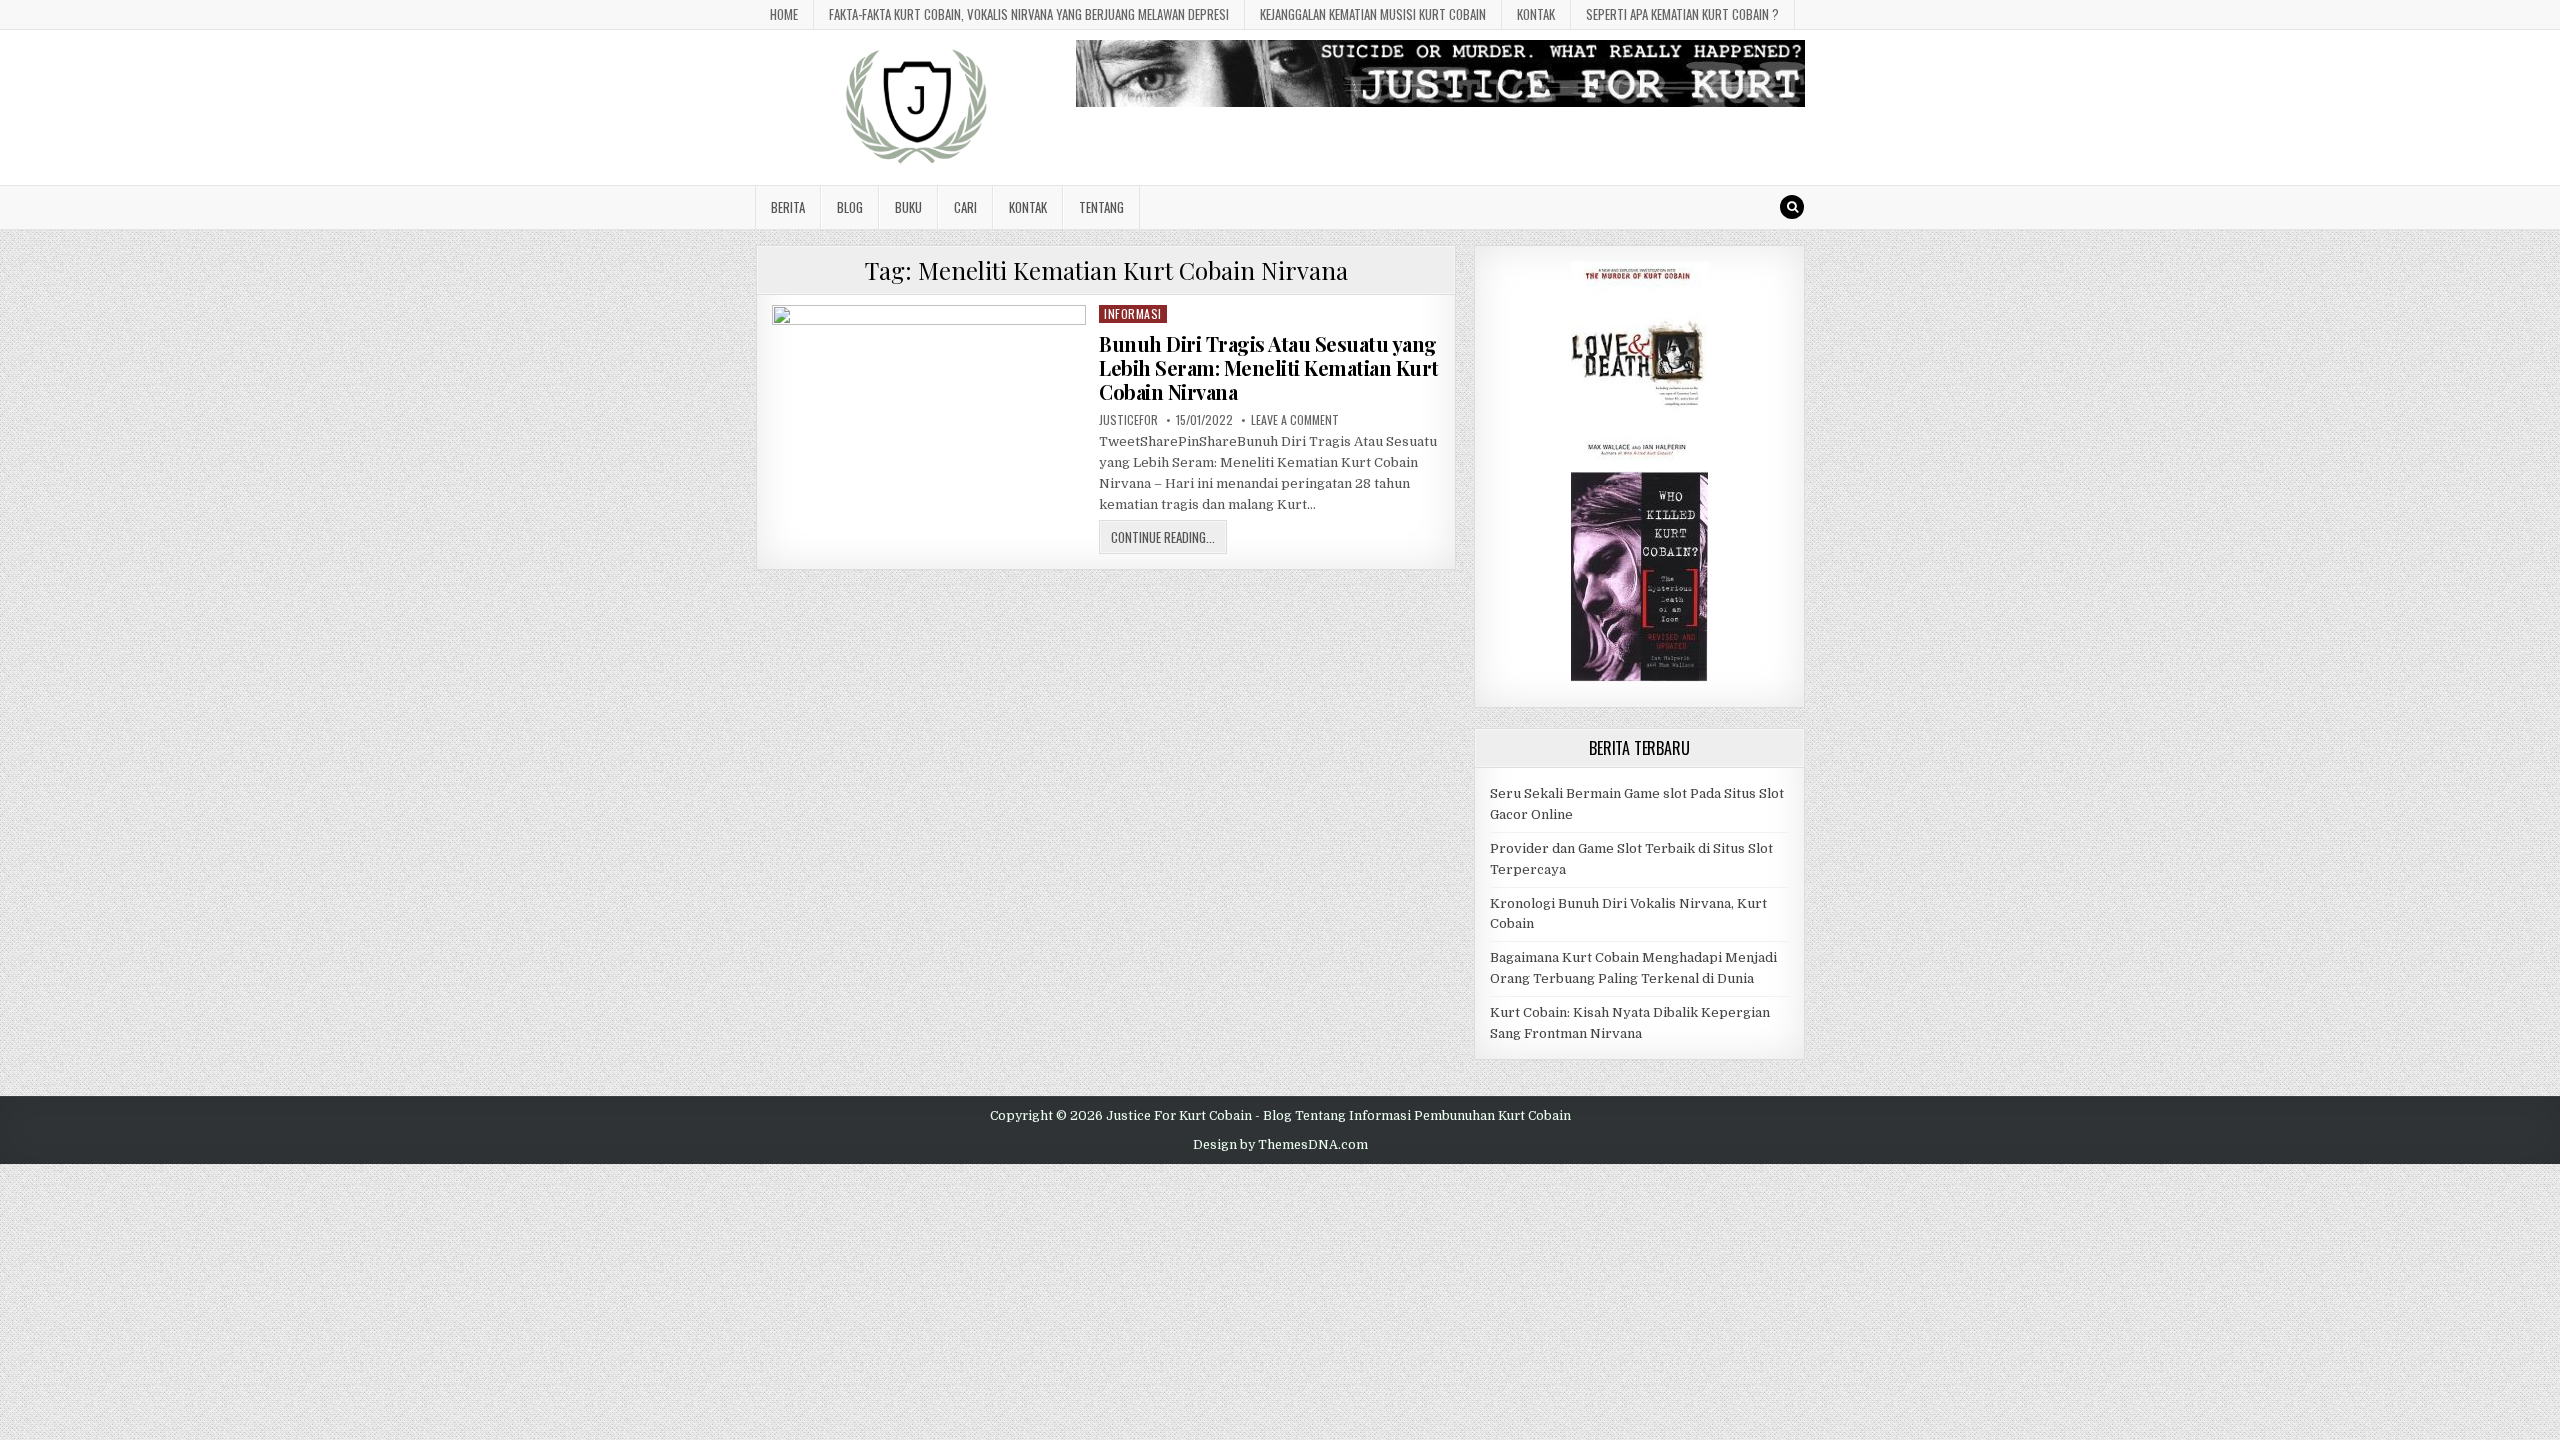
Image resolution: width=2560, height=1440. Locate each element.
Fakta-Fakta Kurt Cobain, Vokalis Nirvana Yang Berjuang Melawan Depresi (1029, 14)
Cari (965, 207)
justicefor (1128, 420)
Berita (788, 207)
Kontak (1536, 14)
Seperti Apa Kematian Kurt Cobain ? (1682, 14)
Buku (908, 207)
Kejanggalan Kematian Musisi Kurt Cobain (1373, 14)
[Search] (1792, 207)
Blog (850, 207)
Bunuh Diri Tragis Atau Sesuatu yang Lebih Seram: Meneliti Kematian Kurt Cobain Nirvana (1269, 367)
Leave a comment (1295, 420)
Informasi (1133, 313)
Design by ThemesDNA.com (1280, 1145)
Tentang (1101, 207)
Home (784, 14)
